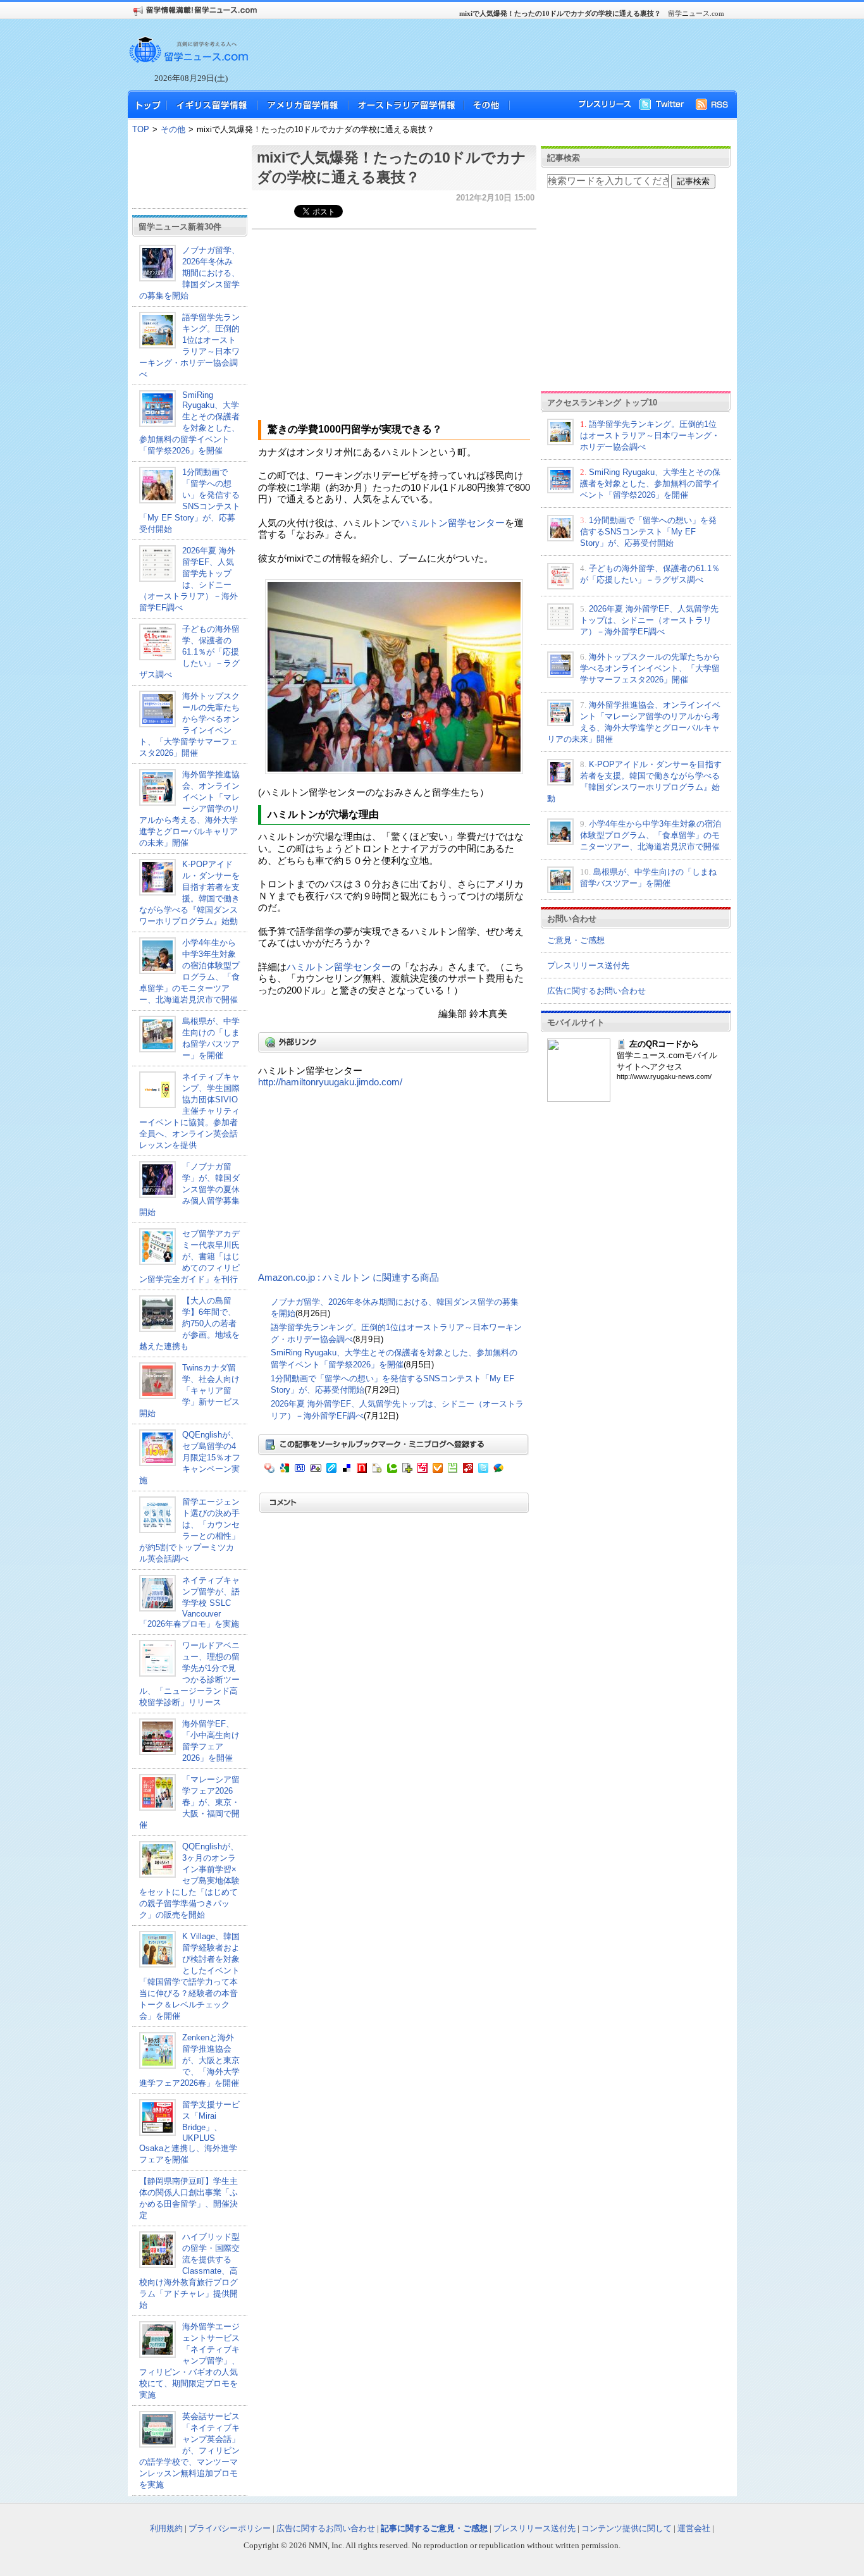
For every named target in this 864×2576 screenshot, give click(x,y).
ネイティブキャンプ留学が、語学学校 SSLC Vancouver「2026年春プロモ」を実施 (189, 1602)
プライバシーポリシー (230, 2528)
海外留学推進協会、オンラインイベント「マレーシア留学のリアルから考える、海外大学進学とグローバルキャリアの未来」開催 (189, 809)
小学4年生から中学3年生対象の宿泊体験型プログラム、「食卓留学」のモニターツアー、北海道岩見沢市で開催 (651, 835)
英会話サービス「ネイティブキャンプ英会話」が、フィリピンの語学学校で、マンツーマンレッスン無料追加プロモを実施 (189, 2450)
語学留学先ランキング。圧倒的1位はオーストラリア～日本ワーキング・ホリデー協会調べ (650, 435)
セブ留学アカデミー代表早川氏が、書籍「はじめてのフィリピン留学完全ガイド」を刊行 (189, 1256)
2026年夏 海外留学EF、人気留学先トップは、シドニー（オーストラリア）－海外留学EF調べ (649, 620)
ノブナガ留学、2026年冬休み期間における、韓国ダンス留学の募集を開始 (189, 273)
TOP (141, 129)
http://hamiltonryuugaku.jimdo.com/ (330, 1082)
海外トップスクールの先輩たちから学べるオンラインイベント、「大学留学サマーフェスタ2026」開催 (650, 668)
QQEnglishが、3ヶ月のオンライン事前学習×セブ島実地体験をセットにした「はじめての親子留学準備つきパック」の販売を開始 (189, 1881)
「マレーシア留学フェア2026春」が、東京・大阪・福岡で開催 (189, 1802)
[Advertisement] (489, 54)
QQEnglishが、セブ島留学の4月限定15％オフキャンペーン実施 (190, 1457)
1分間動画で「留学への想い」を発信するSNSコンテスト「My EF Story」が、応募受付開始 (648, 532)
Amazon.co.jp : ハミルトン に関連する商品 (349, 1278)
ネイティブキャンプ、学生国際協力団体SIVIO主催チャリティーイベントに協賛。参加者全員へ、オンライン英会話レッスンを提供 (189, 1111)
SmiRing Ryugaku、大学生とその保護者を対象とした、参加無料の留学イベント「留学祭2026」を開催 (189, 423)
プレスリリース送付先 (588, 965)
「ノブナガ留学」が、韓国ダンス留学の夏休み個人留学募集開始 (189, 1189)
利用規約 (166, 2528)
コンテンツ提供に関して (626, 2528)
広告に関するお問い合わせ (596, 991)
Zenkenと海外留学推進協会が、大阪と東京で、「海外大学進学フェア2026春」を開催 (189, 2060)
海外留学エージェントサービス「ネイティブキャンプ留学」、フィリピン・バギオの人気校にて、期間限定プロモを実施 (189, 2361)
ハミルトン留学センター (453, 523)
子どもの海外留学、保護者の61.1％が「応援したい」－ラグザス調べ (189, 652)
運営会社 (694, 2528)
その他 (173, 129)
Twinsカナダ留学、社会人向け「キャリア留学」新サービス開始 (189, 1390)
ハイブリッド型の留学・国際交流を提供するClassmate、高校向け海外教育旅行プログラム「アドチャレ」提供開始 (189, 2271)
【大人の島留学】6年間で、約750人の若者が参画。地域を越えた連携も (189, 1323)
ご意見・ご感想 (576, 940)
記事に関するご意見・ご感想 (434, 2528)
